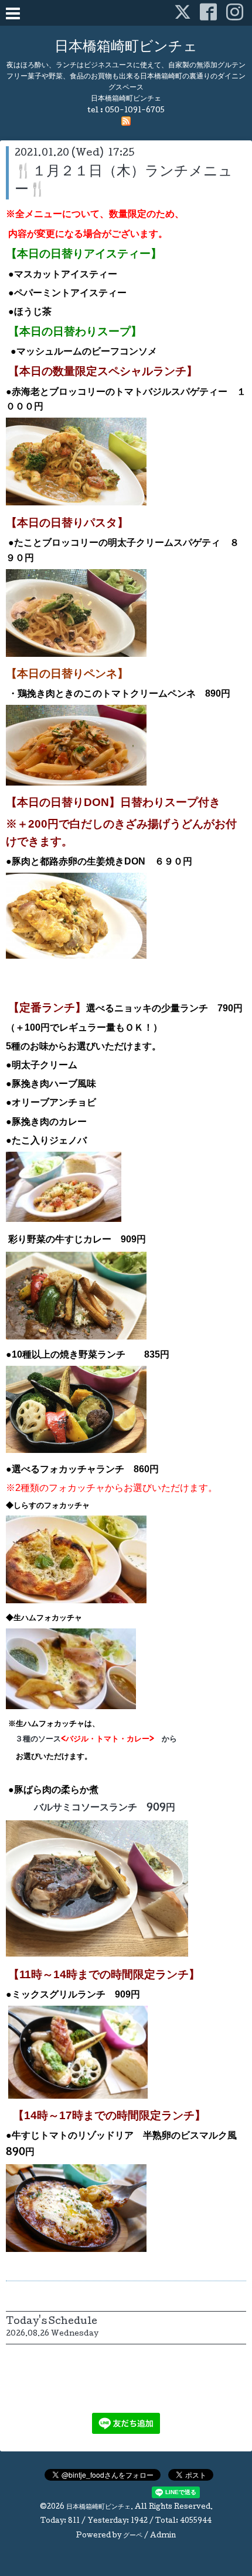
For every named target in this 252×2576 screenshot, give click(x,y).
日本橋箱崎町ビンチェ (126, 48)
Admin (163, 2536)
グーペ (133, 2536)
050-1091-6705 (135, 111)
